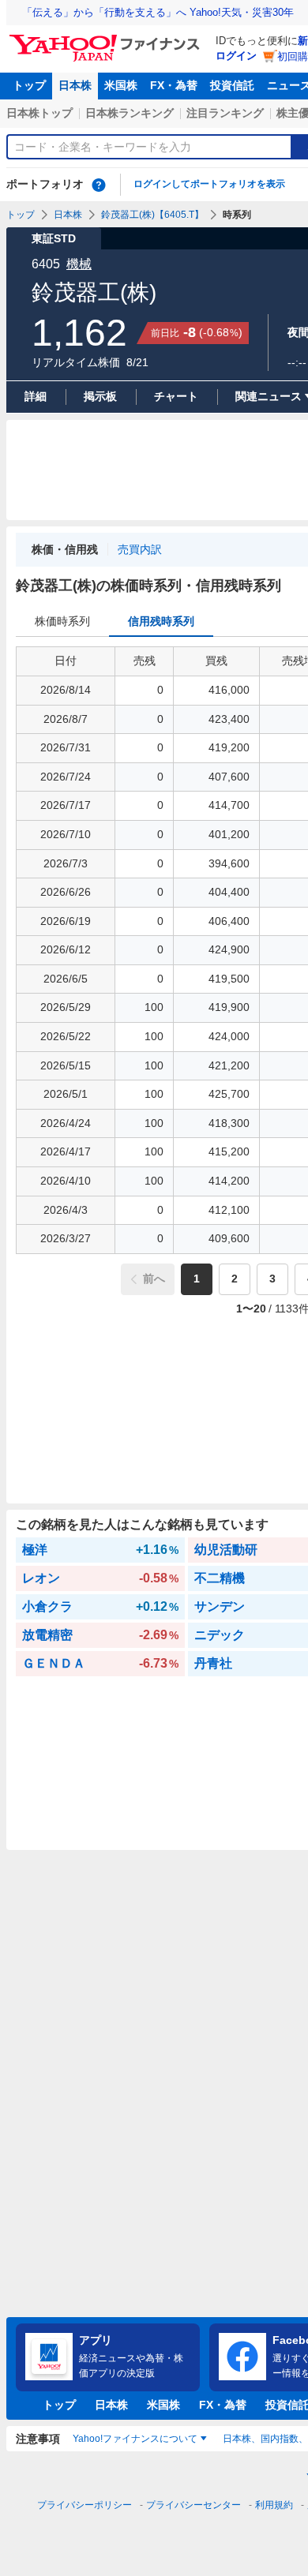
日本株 (75, 85)
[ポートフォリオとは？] (99, 185)
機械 (79, 264)
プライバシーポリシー (85, 2505)
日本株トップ (39, 113)
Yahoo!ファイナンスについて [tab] (135, 2439)
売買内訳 (140, 549)
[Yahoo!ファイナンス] (107, 39)
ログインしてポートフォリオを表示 (209, 184)
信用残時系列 (161, 621)
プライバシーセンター (193, 2505)
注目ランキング (225, 113)
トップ (29, 85)
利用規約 (274, 2505)
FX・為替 (174, 85)
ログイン (236, 56)
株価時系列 (62, 621)
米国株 (121, 85)
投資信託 (232, 85)
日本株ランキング (130, 113)
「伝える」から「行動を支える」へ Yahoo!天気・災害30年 (158, 12)
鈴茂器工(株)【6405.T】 (152, 215)
